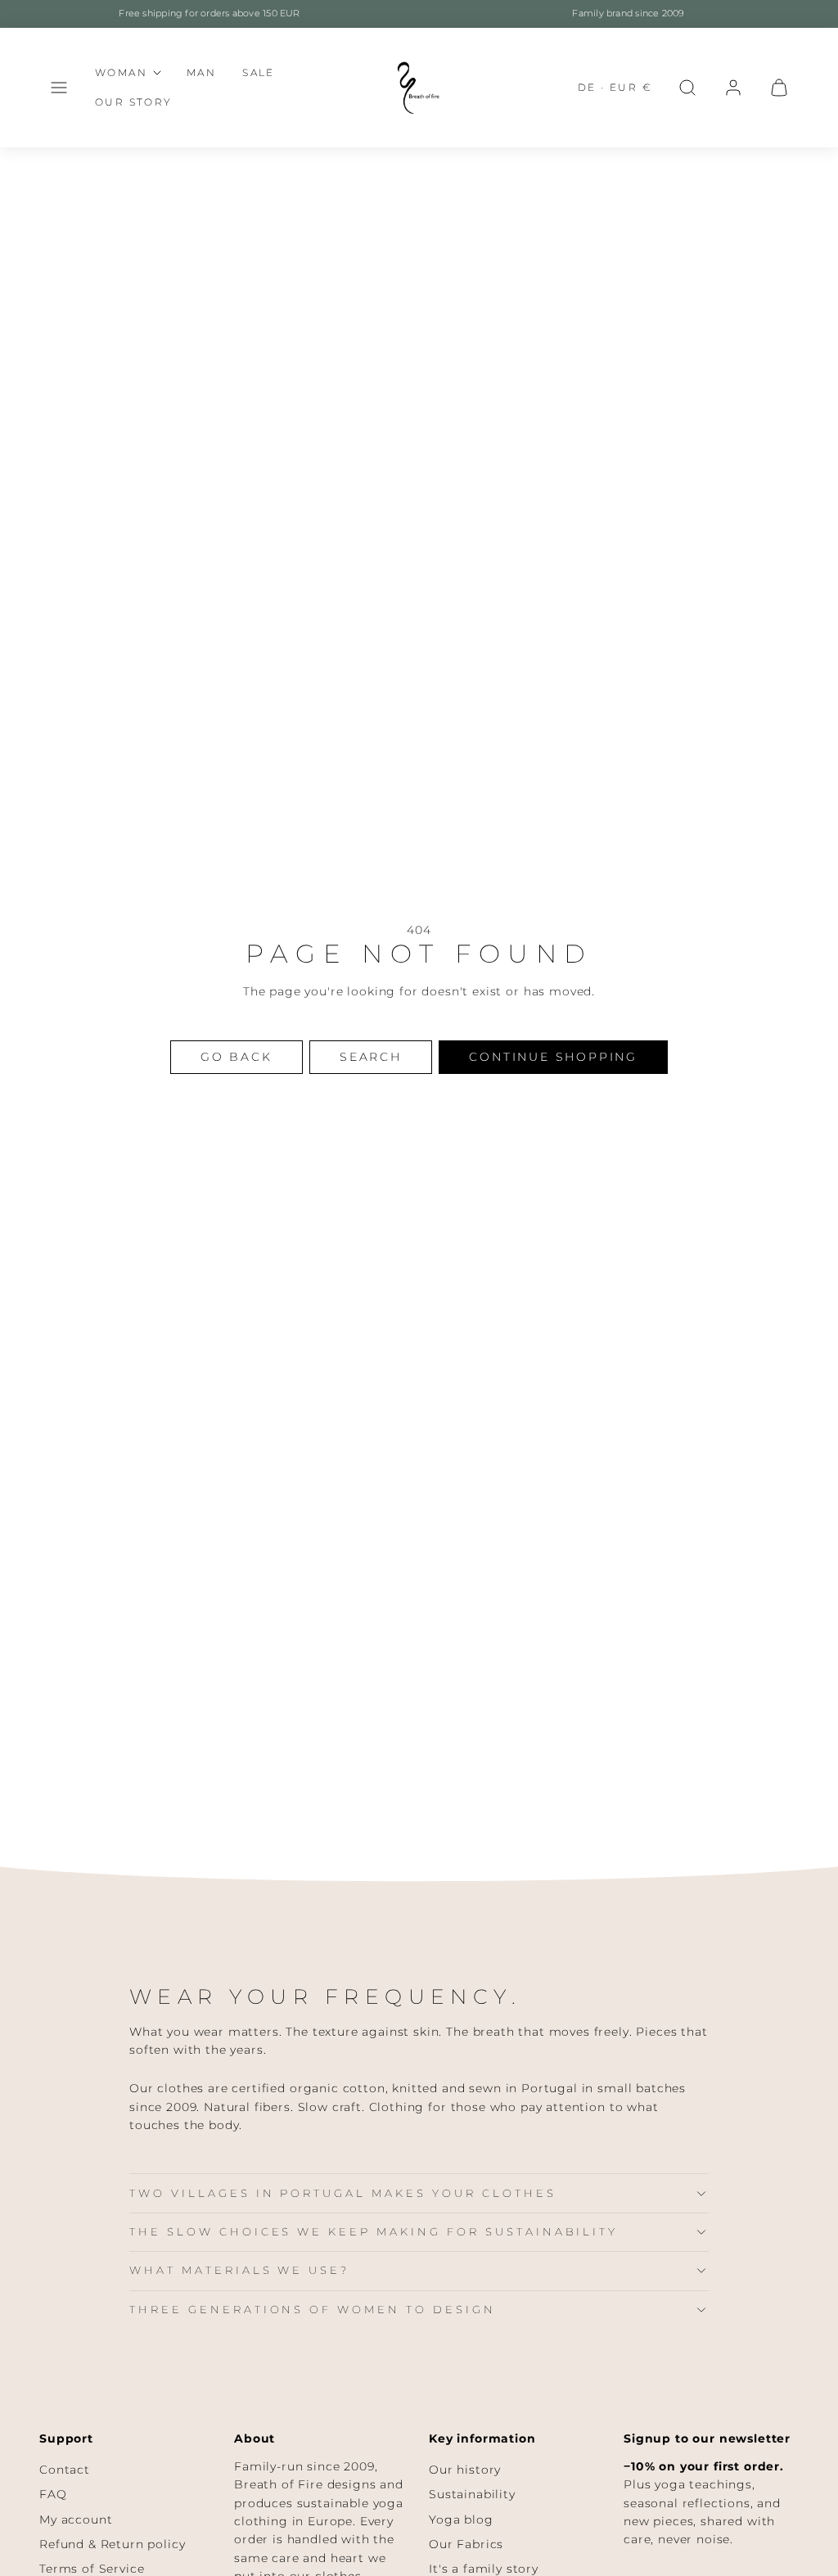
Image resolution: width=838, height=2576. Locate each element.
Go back (237, 1057)
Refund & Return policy (112, 2544)
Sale (259, 72)
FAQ (53, 2494)
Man (201, 72)
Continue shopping (553, 1057)
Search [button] (371, 1057)
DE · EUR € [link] (615, 87)
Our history (465, 2470)
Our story (134, 102)
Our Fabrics (466, 2544)
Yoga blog (461, 2520)
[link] (733, 88)
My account (76, 2520)
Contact (65, 2470)
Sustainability (472, 2494)
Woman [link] (121, 72)
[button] (59, 88)
